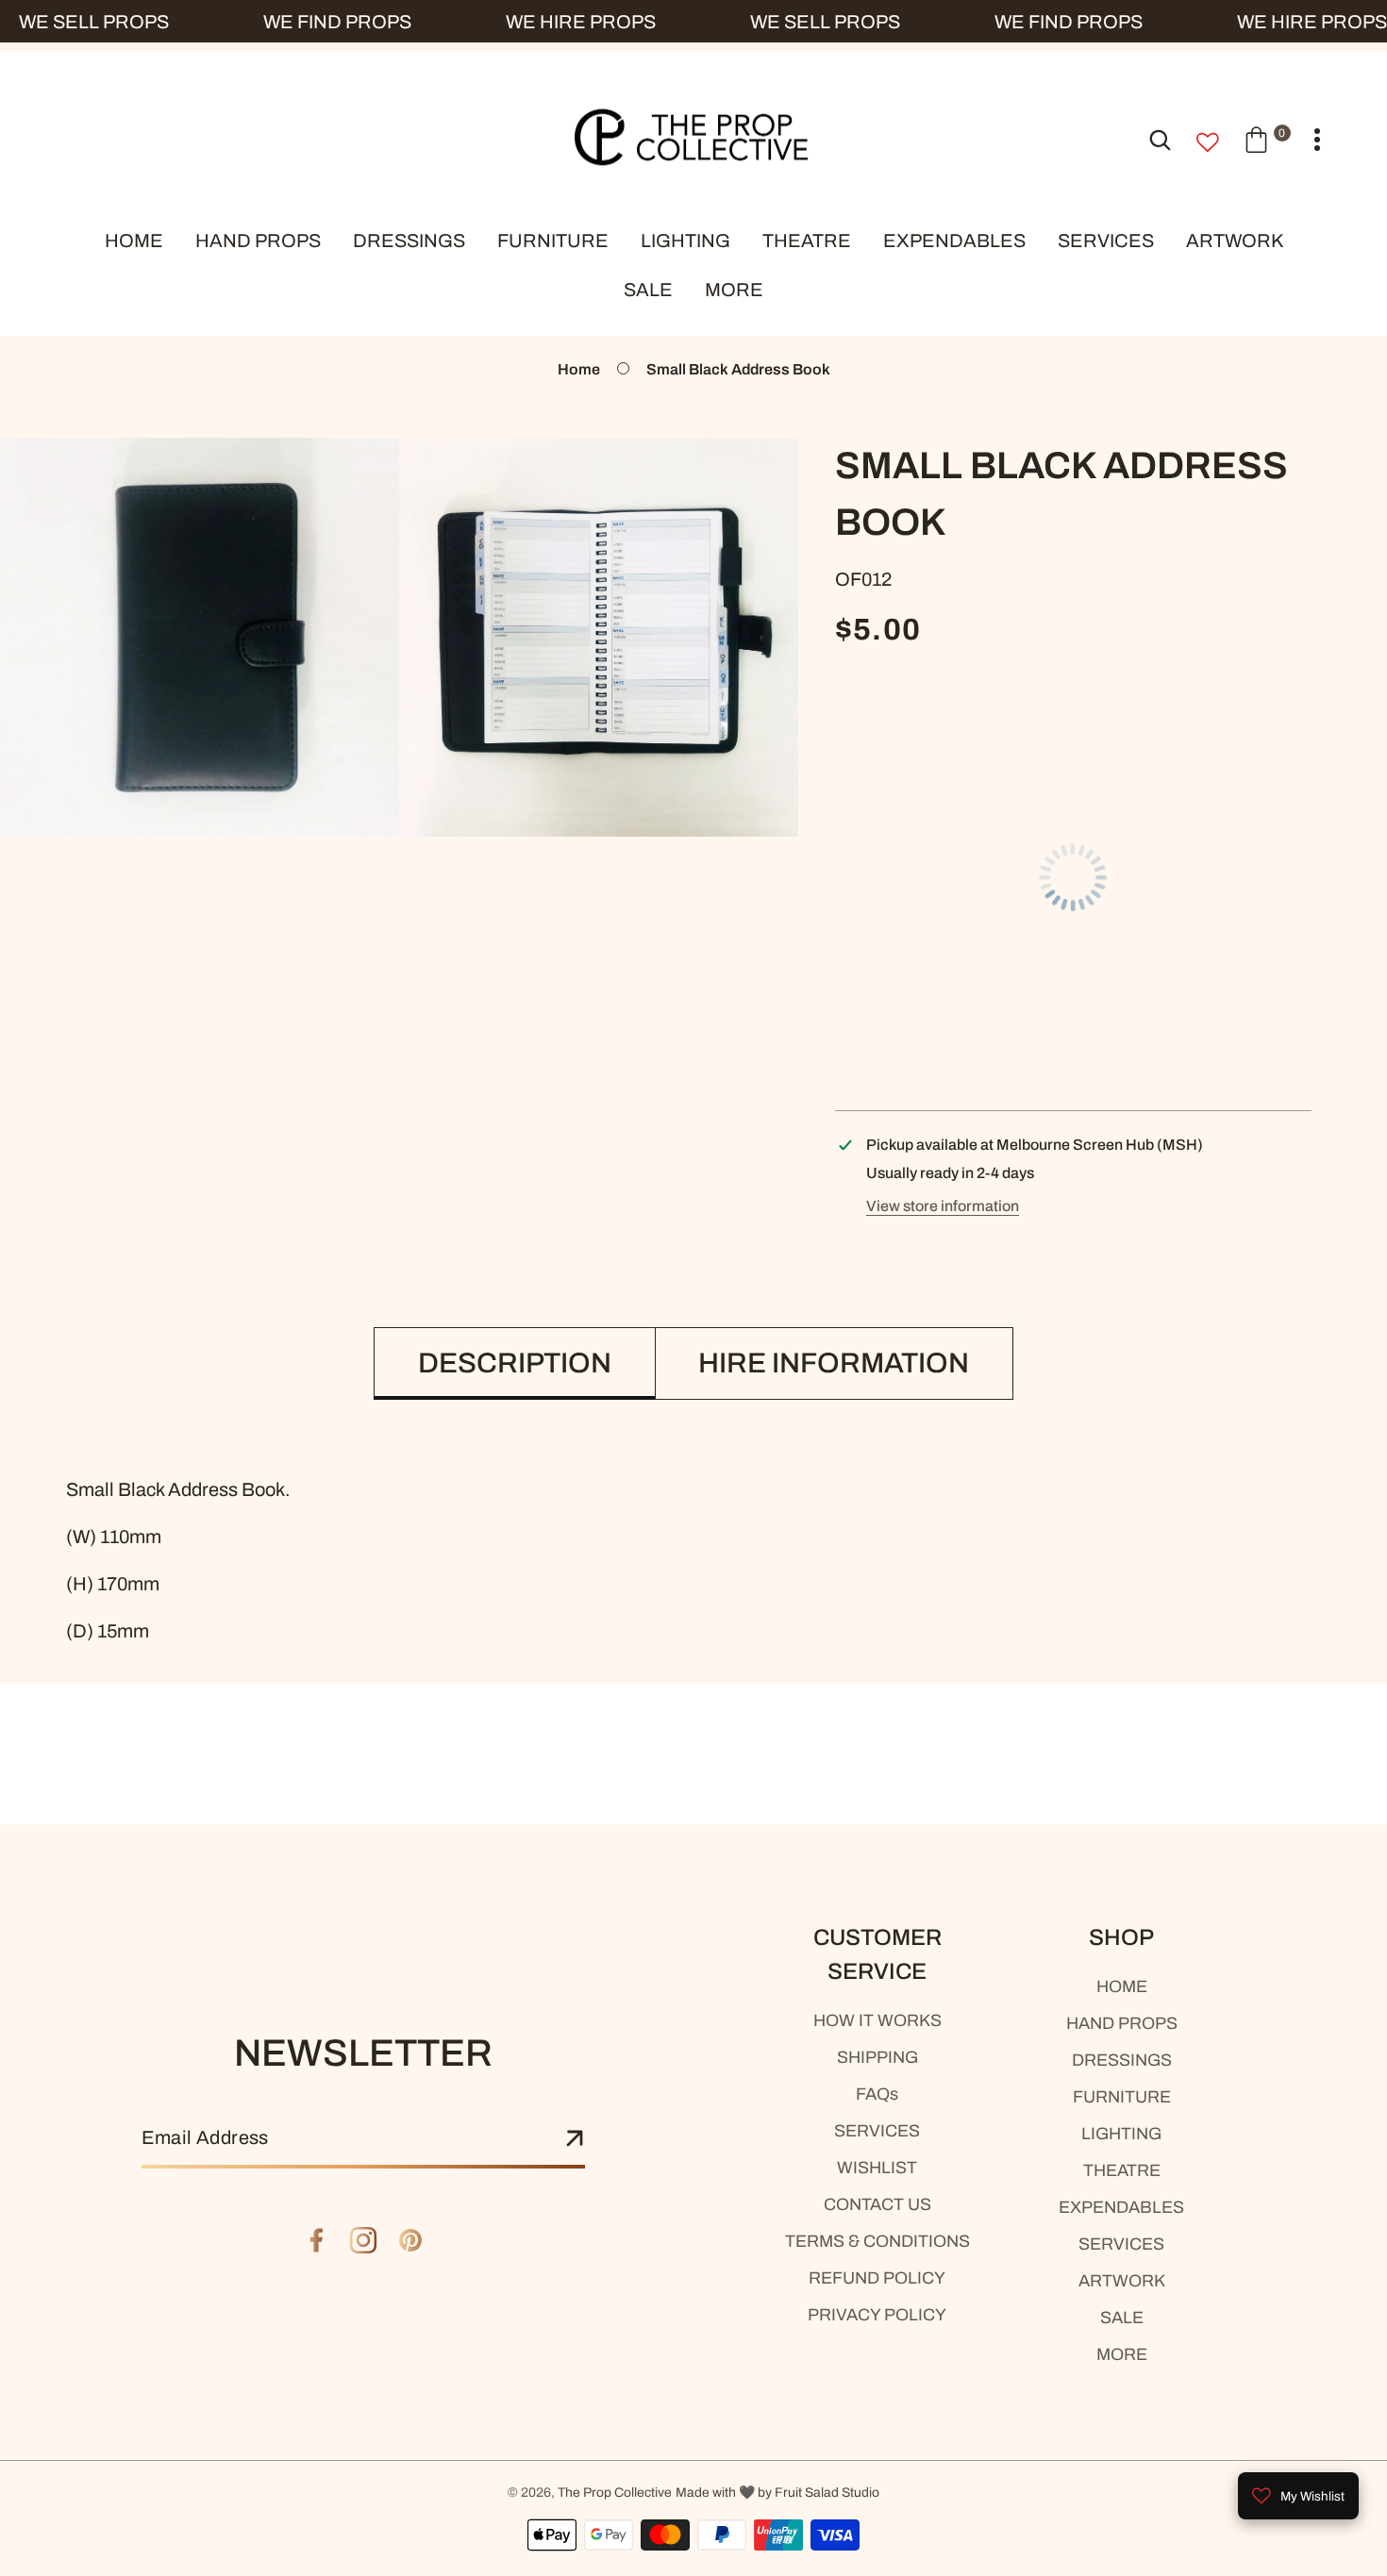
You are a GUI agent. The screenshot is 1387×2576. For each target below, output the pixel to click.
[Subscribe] (575, 2139)
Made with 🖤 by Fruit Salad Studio (777, 2493)
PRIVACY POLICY (877, 2315)
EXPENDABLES (1121, 2207)
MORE (1122, 2354)
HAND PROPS (1122, 2023)
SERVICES (877, 2131)
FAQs (877, 2094)
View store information (943, 1206)
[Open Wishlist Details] (1208, 142)
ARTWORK (1122, 2281)
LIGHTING (1121, 2134)
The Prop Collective (615, 2493)
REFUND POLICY (877, 2278)
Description (515, 1363)
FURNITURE (1122, 2097)
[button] (1267, 139)
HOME (1122, 1986)
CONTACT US (877, 2204)
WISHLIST (877, 2168)
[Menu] (1317, 140)
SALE (1122, 2318)
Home (579, 369)
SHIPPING (877, 2057)
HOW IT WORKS (877, 2020)
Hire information (834, 1363)
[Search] (1160, 139)
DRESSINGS (1122, 2060)
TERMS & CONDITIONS (877, 2241)
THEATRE (1122, 2170)
